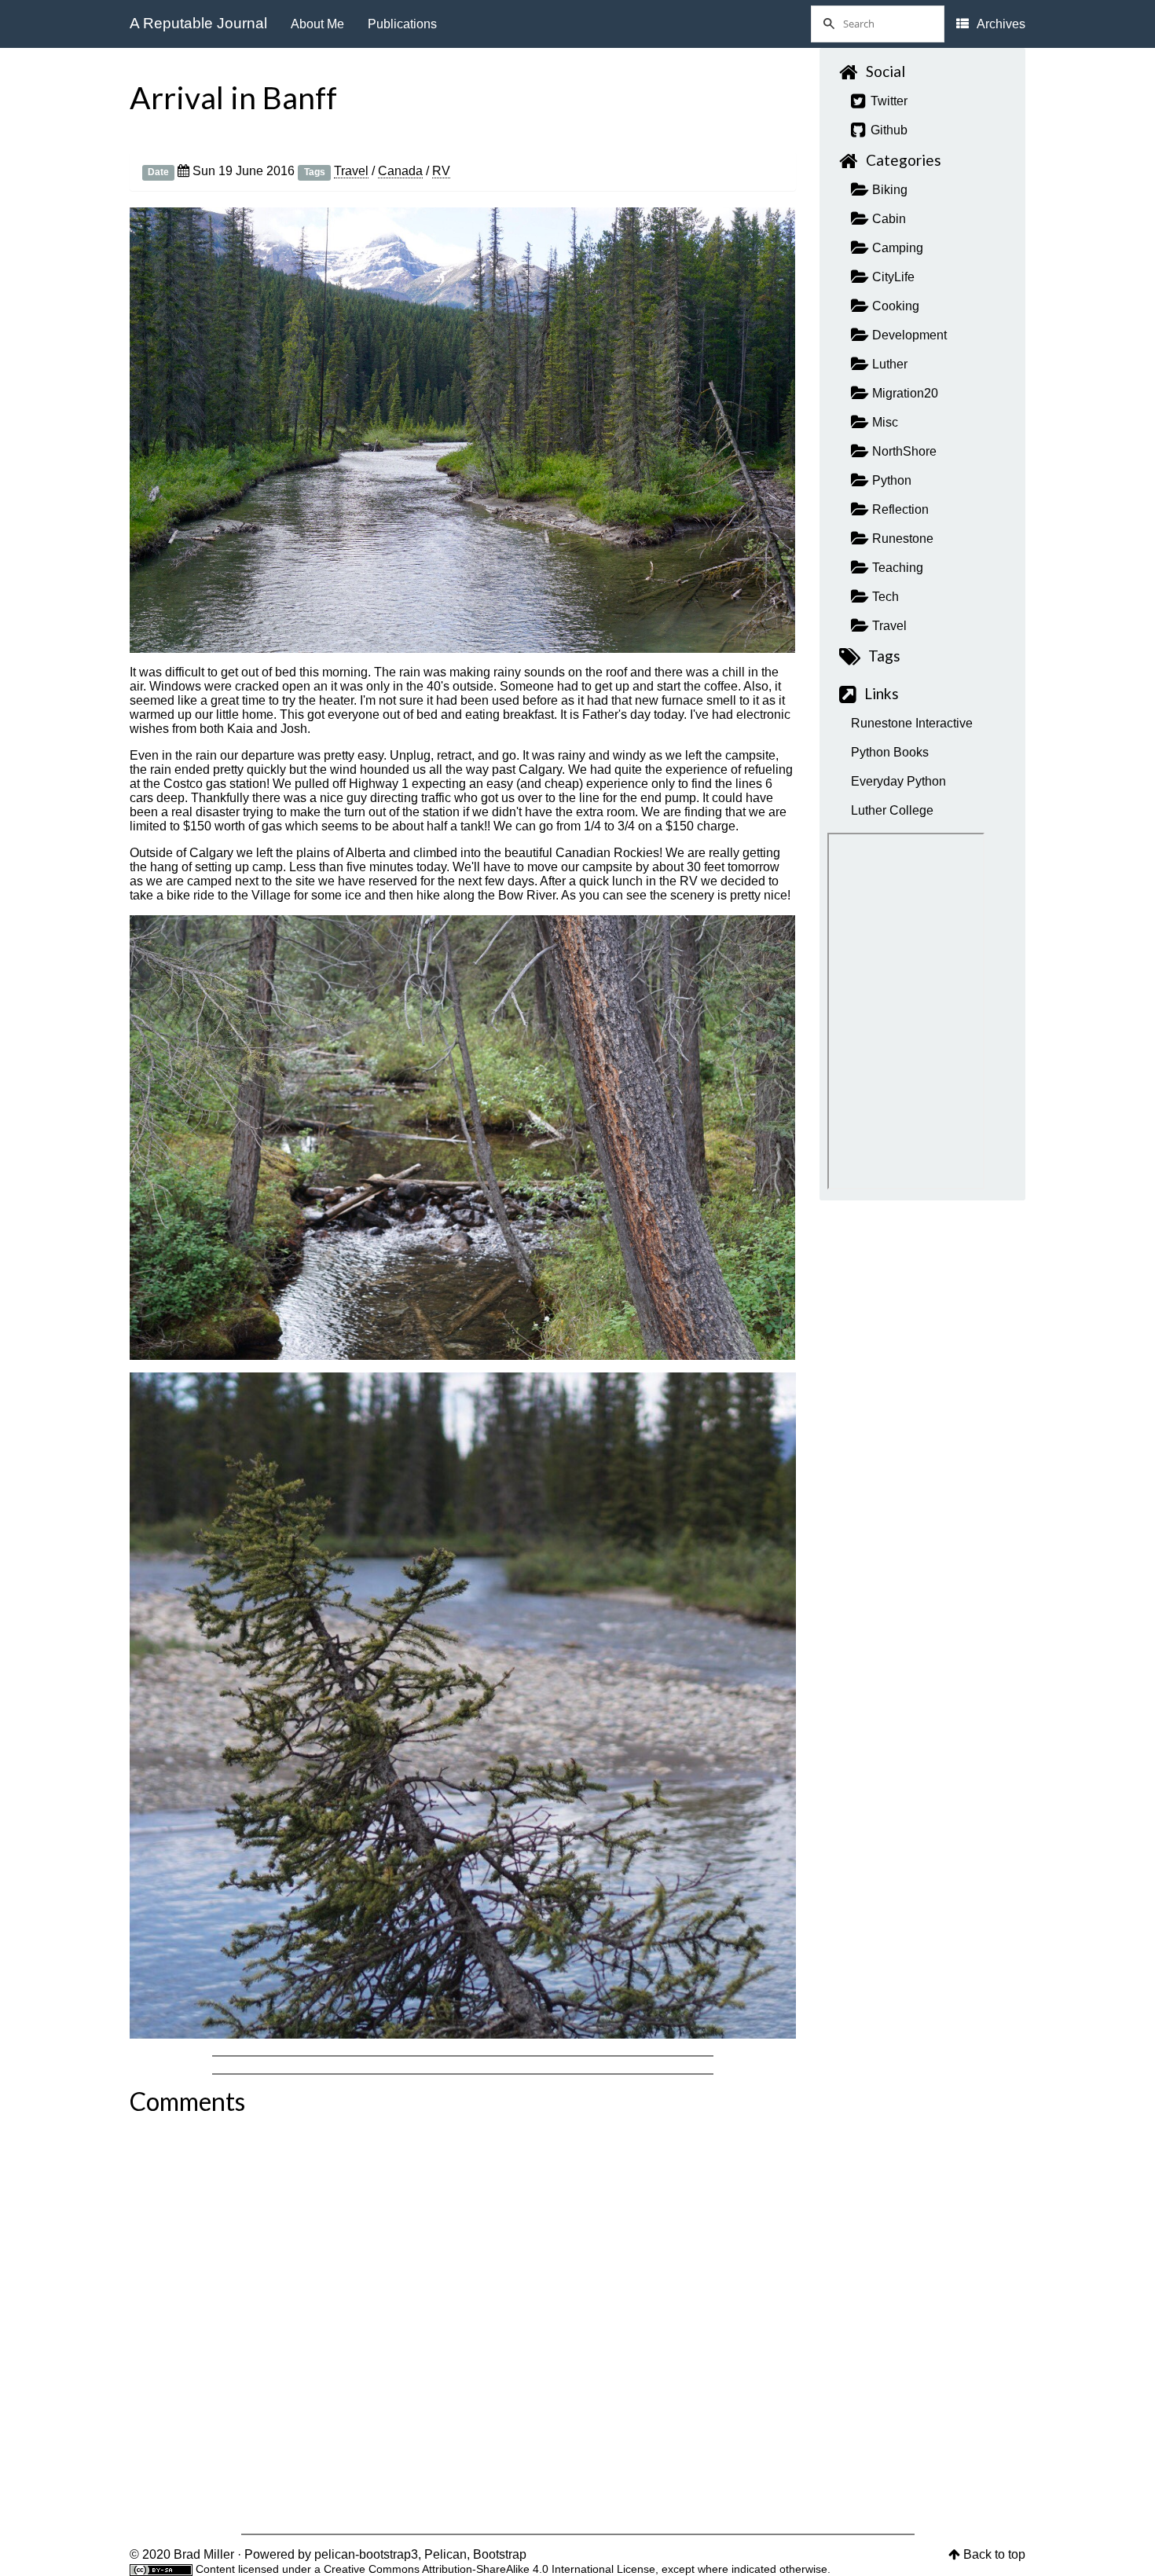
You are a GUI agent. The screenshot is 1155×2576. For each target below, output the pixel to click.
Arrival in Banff (233, 97)
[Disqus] (463, 2318)
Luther (888, 364)
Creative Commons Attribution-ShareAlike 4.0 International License (489, 2569)
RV (441, 171)
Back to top (994, 2554)
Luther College (892, 810)
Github (887, 130)
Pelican (445, 2554)
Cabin (887, 219)
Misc (884, 422)
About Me (317, 24)
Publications (402, 24)
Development (908, 335)
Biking (888, 190)
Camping (896, 248)
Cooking (894, 306)
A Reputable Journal (198, 23)
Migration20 (904, 393)
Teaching (896, 568)
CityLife (892, 277)
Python (890, 480)
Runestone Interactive (912, 723)
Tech (884, 597)
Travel (351, 171)
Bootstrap (500, 2554)
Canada (400, 171)
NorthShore (903, 451)
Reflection (899, 509)
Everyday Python (898, 781)
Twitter (887, 101)
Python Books (890, 752)
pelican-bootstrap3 (366, 2554)
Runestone (901, 539)
